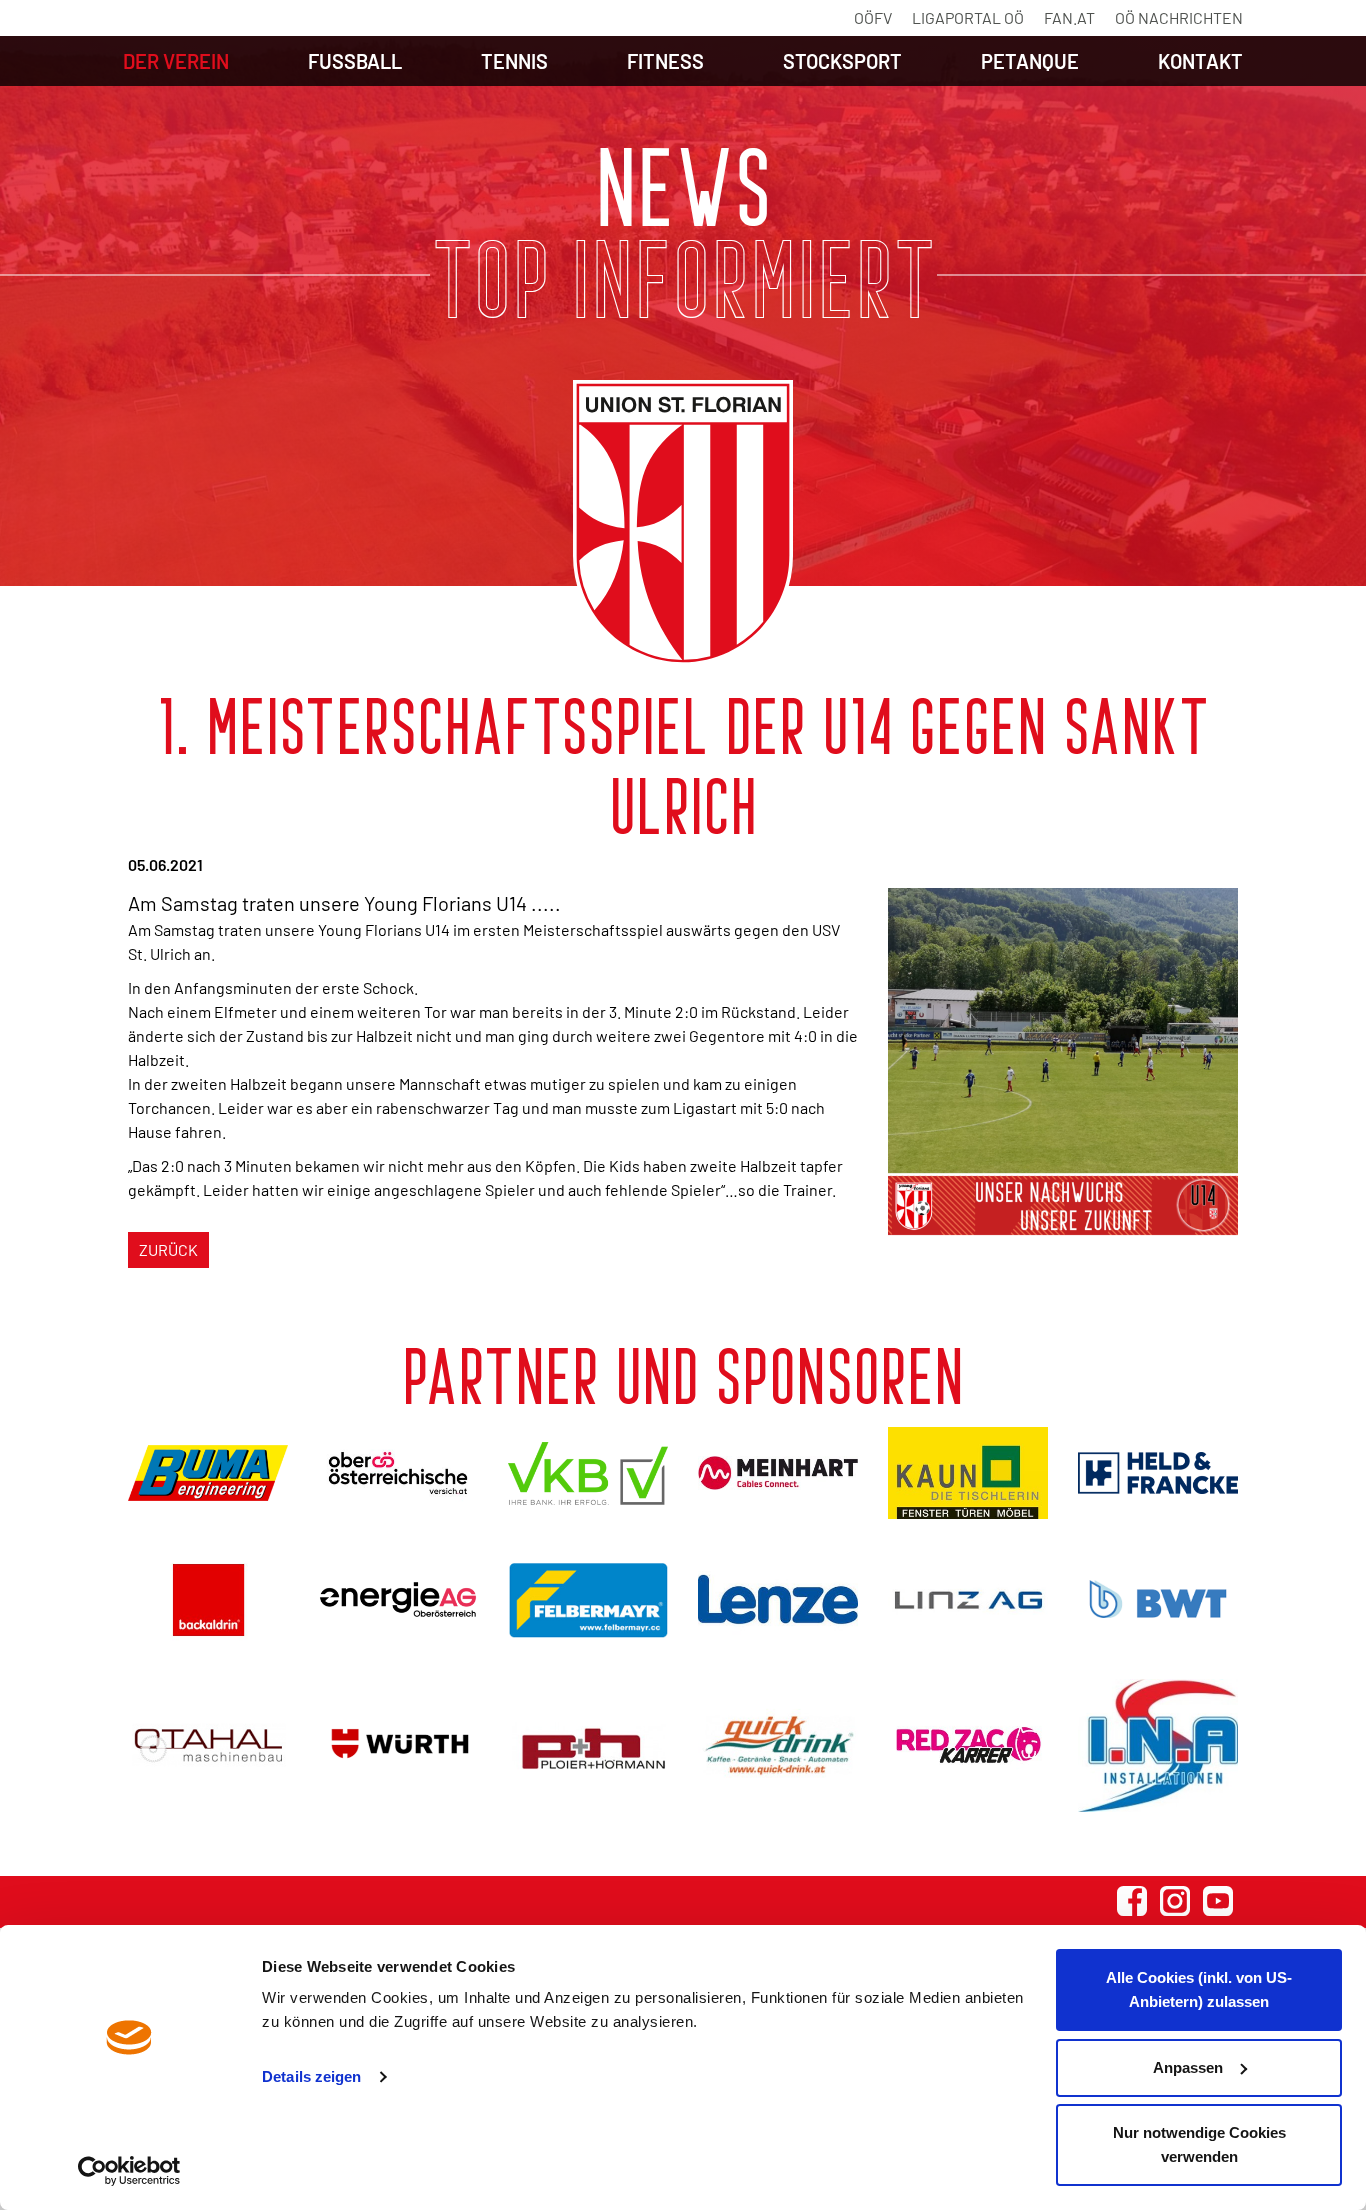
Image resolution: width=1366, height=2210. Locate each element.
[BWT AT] (1158, 1599)
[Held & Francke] (1158, 1473)
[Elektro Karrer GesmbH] (968, 1745)
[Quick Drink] (778, 1745)
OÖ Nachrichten (1179, 17)
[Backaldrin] (208, 1599)
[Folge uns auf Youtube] (1218, 1901)
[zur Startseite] (683, 523)
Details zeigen (311, 2076)
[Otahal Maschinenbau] (208, 1745)
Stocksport (842, 61)
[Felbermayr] (588, 1599)
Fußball (355, 61)
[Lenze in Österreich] (778, 1599)
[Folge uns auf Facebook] (1132, 1901)
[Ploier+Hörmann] (588, 1745)
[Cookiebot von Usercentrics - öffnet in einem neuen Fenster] (129, 2171)
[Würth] (398, 1745)
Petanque (1030, 61)
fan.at (1069, 17)
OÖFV (873, 17)
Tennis (514, 61)
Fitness (665, 61)
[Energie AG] (398, 1599)
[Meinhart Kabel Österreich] (778, 1473)
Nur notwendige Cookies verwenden (1199, 2144)
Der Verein (176, 61)
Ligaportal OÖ (968, 17)
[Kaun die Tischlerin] (968, 1473)
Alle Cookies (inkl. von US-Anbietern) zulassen (1199, 1989)
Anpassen (1188, 2067)
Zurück (168, 1249)
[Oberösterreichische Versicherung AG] (398, 1472)
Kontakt (1200, 61)
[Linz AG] (968, 1599)
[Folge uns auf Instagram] (1175, 1901)
